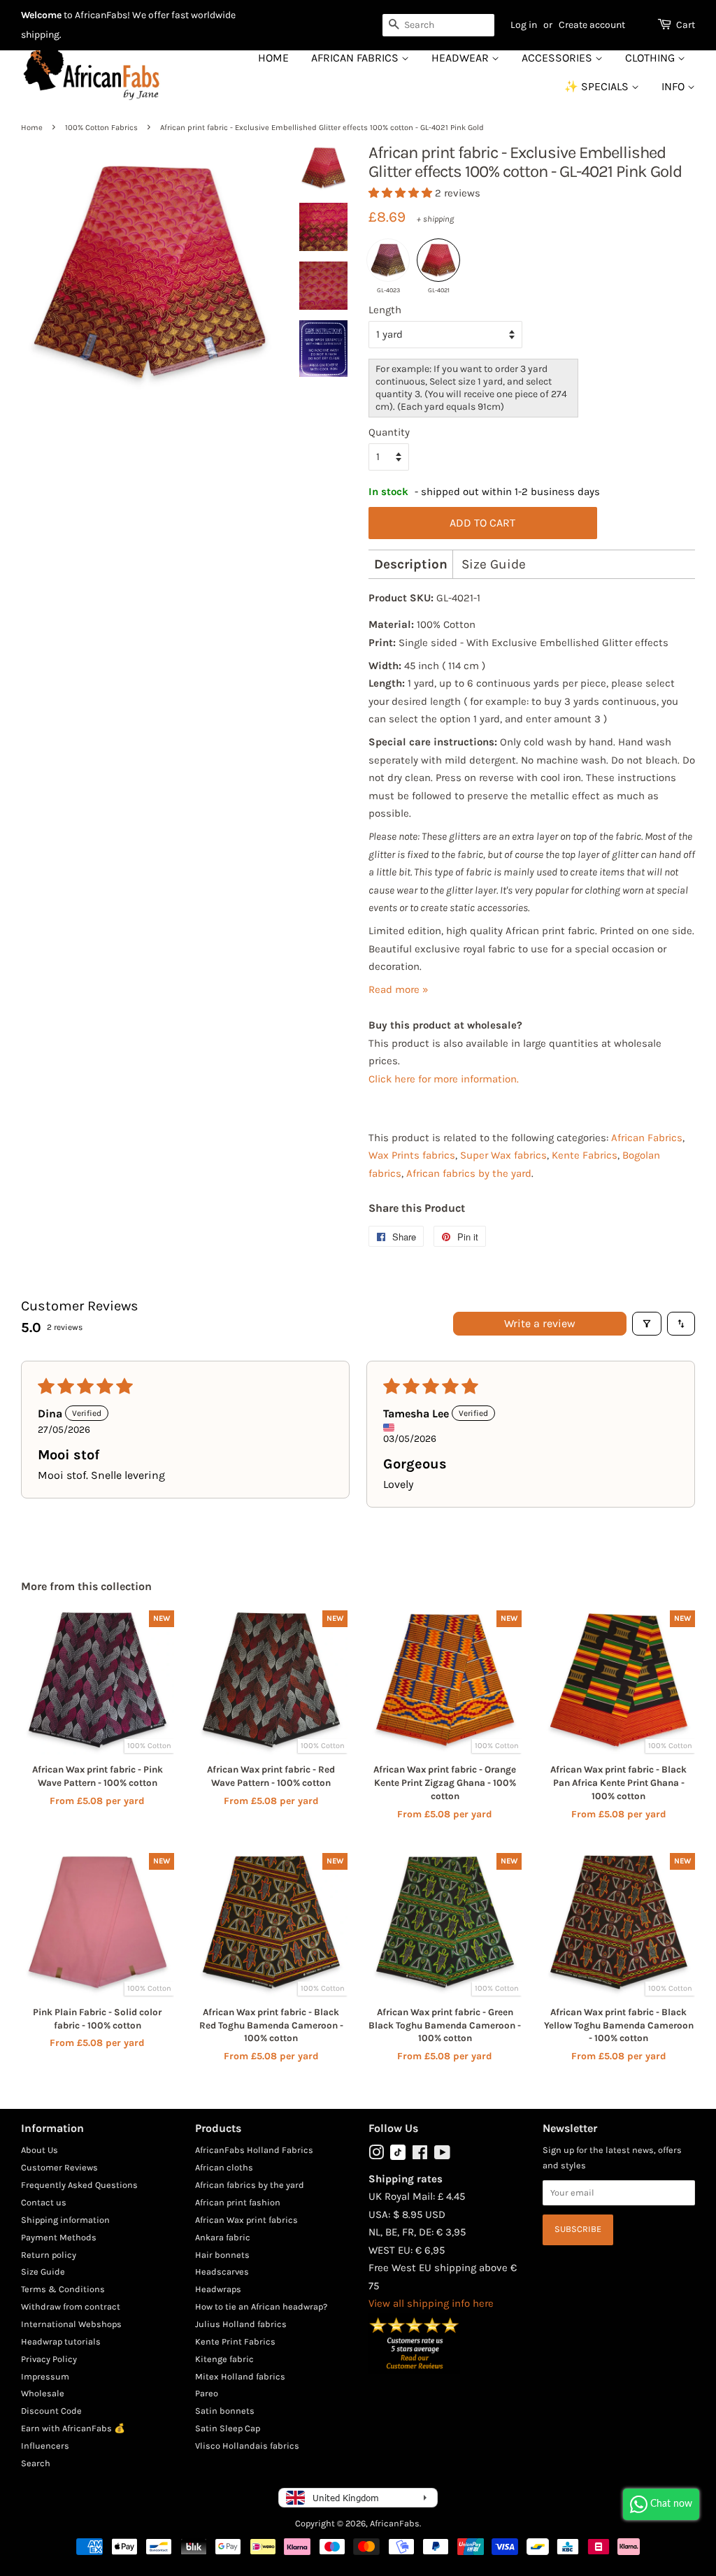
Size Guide (494, 564)
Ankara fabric (223, 2237)
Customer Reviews (59, 2167)
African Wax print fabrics (246, 2220)
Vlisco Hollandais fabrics (247, 2446)
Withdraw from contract (71, 2306)
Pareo (207, 2393)
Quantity (389, 432)
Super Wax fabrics (503, 1155)
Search (36, 2463)
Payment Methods (59, 2237)
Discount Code (51, 2411)
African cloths (224, 2167)
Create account (592, 25)
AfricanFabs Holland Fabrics (254, 2150)
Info (674, 86)
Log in (524, 25)
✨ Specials (598, 86)
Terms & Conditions (63, 2289)
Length (385, 310)
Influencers (45, 2446)
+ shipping (435, 219)
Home (273, 58)
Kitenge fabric (224, 2359)
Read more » (399, 989)
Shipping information (65, 2220)
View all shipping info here (431, 2303)
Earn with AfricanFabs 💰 (73, 2428)
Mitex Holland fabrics (240, 2376)
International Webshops (71, 2324)
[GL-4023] (388, 260)
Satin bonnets (225, 2411)
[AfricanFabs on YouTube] (442, 2155)
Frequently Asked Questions (79, 2185)
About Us (40, 2150)
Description (411, 564)
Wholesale (43, 2393)
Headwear (461, 58)
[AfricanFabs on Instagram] (376, 2155)
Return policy (49, 2255)
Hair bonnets (222, 2255)
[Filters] (647, 1324)
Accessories (558, 58)
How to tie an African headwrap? (261, 2306)
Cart (686, 25)
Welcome (41, 15)
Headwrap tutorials (61, 2341)
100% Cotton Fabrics (101, 128)
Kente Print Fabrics (235, 2341)
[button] (402, 193)
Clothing (651, 58)
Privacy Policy (49, 2359)
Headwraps (218, 2289)
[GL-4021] (438, 260)
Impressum (45, 2376)
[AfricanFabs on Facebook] (420, 2155)
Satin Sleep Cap (228, 2428)
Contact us (44, 2202)
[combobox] (438, 25)
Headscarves (222, 2271)
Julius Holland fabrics (241, 2324)
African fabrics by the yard (469, 1173)
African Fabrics (356, 58)
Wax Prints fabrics (412, 1155)
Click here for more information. (444, 1079)
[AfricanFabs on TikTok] (398, 2157)
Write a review (540, 1323)
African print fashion (238, 2202)
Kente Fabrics (585, 1155)
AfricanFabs (395, 2523)
